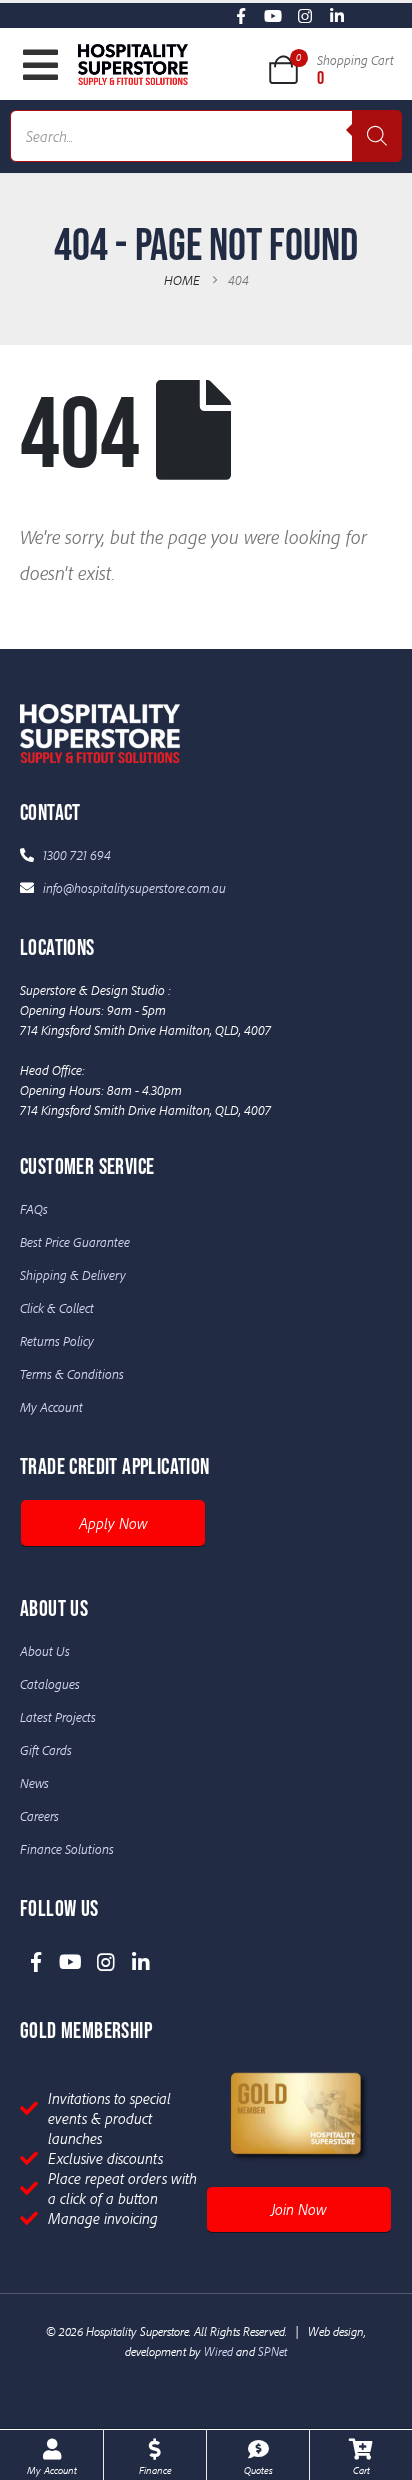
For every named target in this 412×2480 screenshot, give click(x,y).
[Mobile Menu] (40, 65)
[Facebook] (241, 15)
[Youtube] (273, 15)
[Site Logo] (133, 64)
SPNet (272, 2351)
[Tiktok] (369, 15)
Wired (218, 2351)
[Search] (377, 136)
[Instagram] (305, 15)
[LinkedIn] (337, 15)
